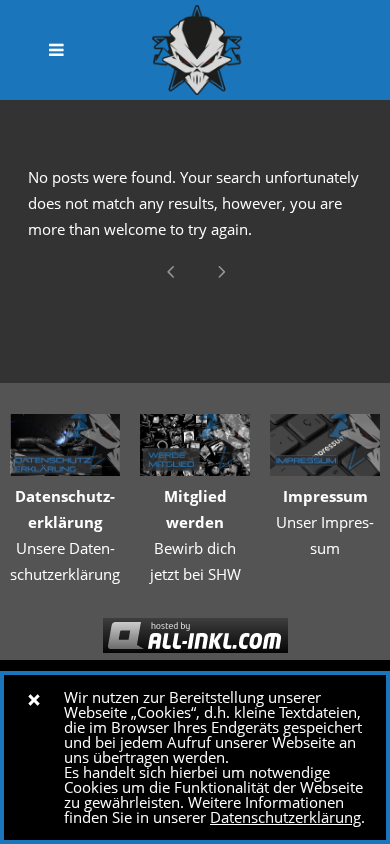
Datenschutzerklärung (285, 817)
